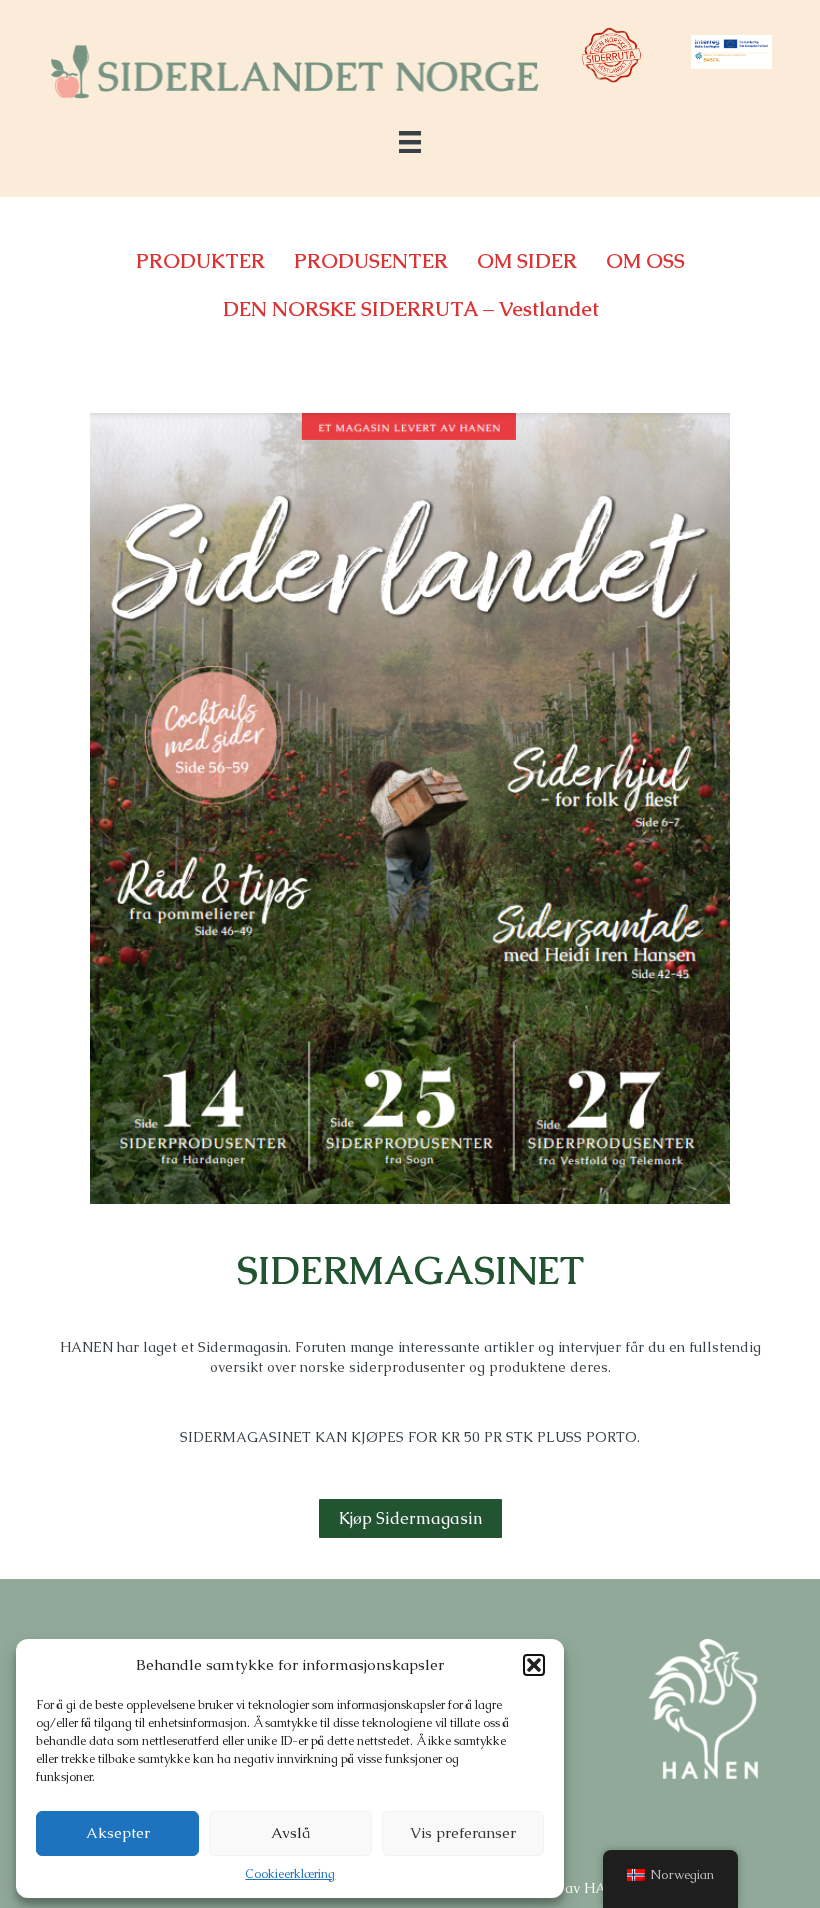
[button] (534, 1665)
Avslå (290, 1832)
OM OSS (645, 261)
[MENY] (410, 142)
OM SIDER (527, 261)
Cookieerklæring (290, 1874)
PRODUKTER (200, 261)
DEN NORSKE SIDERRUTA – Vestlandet (411, 309)
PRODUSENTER (371, 261)
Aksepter (118, 1832)
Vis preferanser (463, 1832)
